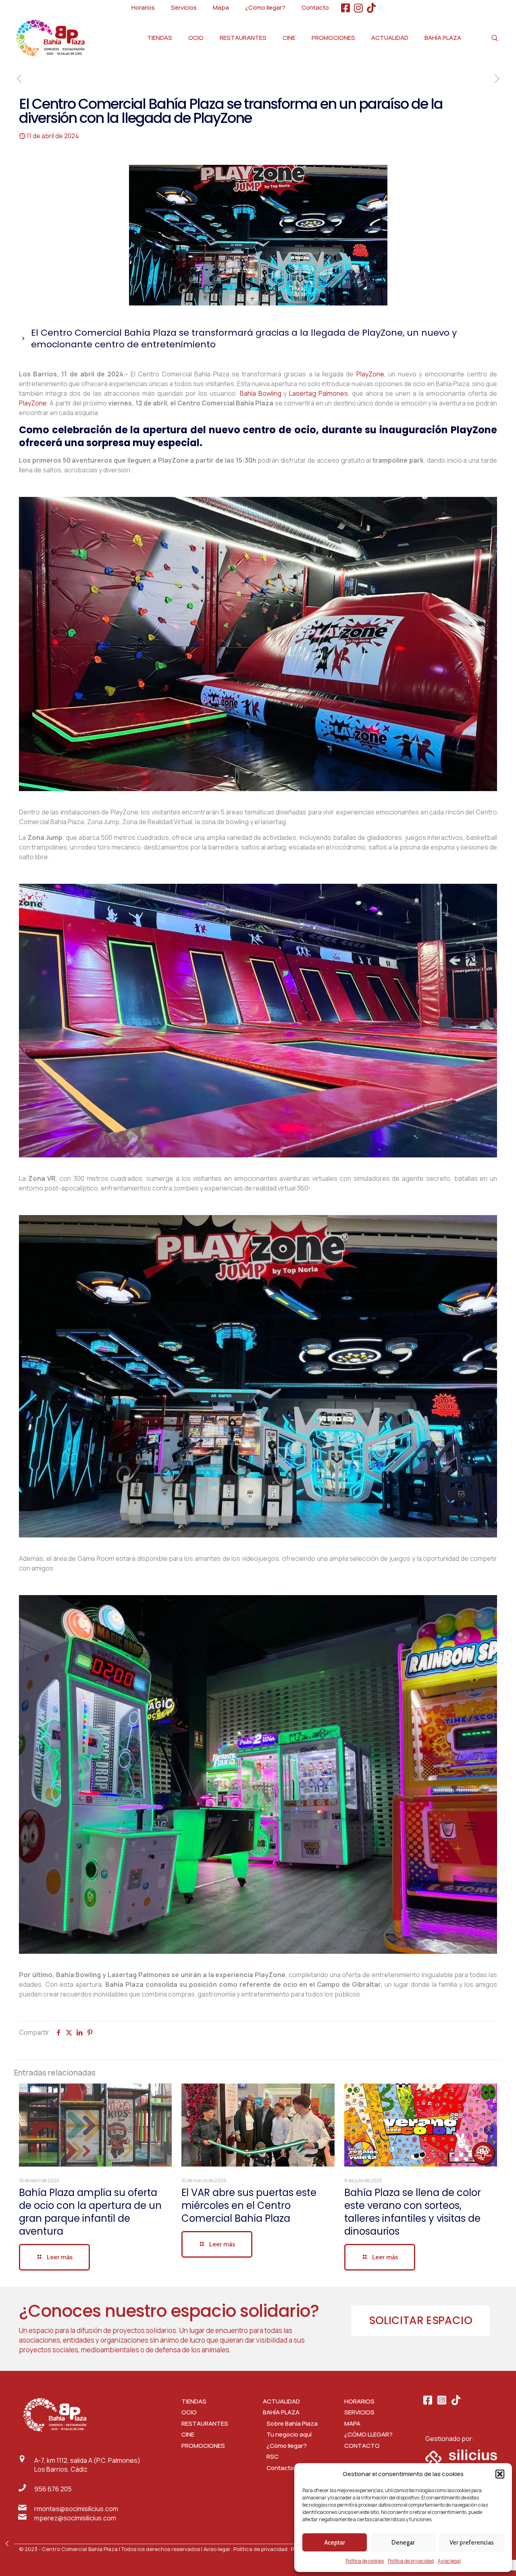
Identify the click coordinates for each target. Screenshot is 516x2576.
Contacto (362, 2446)
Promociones (203, 2446)
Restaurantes (205, 2423)
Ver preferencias (472, 2543)
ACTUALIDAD (281, 2401)
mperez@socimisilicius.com (75, 2518)
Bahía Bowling (261, 393)
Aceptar (335, 2543)
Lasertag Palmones (318, 393)
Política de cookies (365, 2561)
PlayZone (370, 374)
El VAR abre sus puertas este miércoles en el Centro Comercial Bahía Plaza (249, 2205)
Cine (188, 2434)
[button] (500, 2474)
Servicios (359, 2412)
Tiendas (194, 2401)
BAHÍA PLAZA (281, 2412)
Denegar (403, 2543)
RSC (271, 2457)
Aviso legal (449, 2561)
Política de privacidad (411, 2561)
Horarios (359, 2401)
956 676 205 (53, 2489)
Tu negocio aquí (287, 2434)
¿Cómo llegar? (285, 2446)
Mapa (352, 2423)
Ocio (189, 2412)
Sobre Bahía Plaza (290, 2423)
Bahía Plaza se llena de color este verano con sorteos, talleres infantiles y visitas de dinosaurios (413, 2212)
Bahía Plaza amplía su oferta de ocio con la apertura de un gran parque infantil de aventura (90, 2212)
